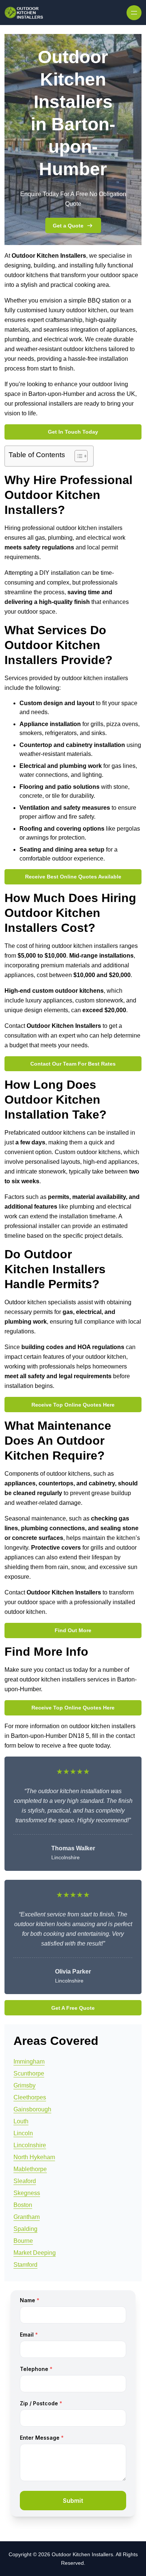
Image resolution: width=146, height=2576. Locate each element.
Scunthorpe (29, 2073)
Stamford (25, 2265)
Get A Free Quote (73, 2008)
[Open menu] (134, 13)
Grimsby (25, 2085)
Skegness (27, 2193)
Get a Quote (68, 226)
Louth (21, 2121)
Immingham (29, 2062)
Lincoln (23, 2133)
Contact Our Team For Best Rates (73, 1064)
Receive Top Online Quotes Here (73, 1405)
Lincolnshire (30, 2145)
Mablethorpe (30, 2169)
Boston (23, 2205)
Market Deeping (35, 2253)
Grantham (27, 2217)
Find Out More (73, 1630)
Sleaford (25, 2181)
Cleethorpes (30, 2097)
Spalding (25, 2229)
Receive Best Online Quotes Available (73, 877)
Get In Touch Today (73, 432)
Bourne (23, 2241)
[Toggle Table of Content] (77, 456)
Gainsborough (32, 2109)
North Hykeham (34, 2157)
